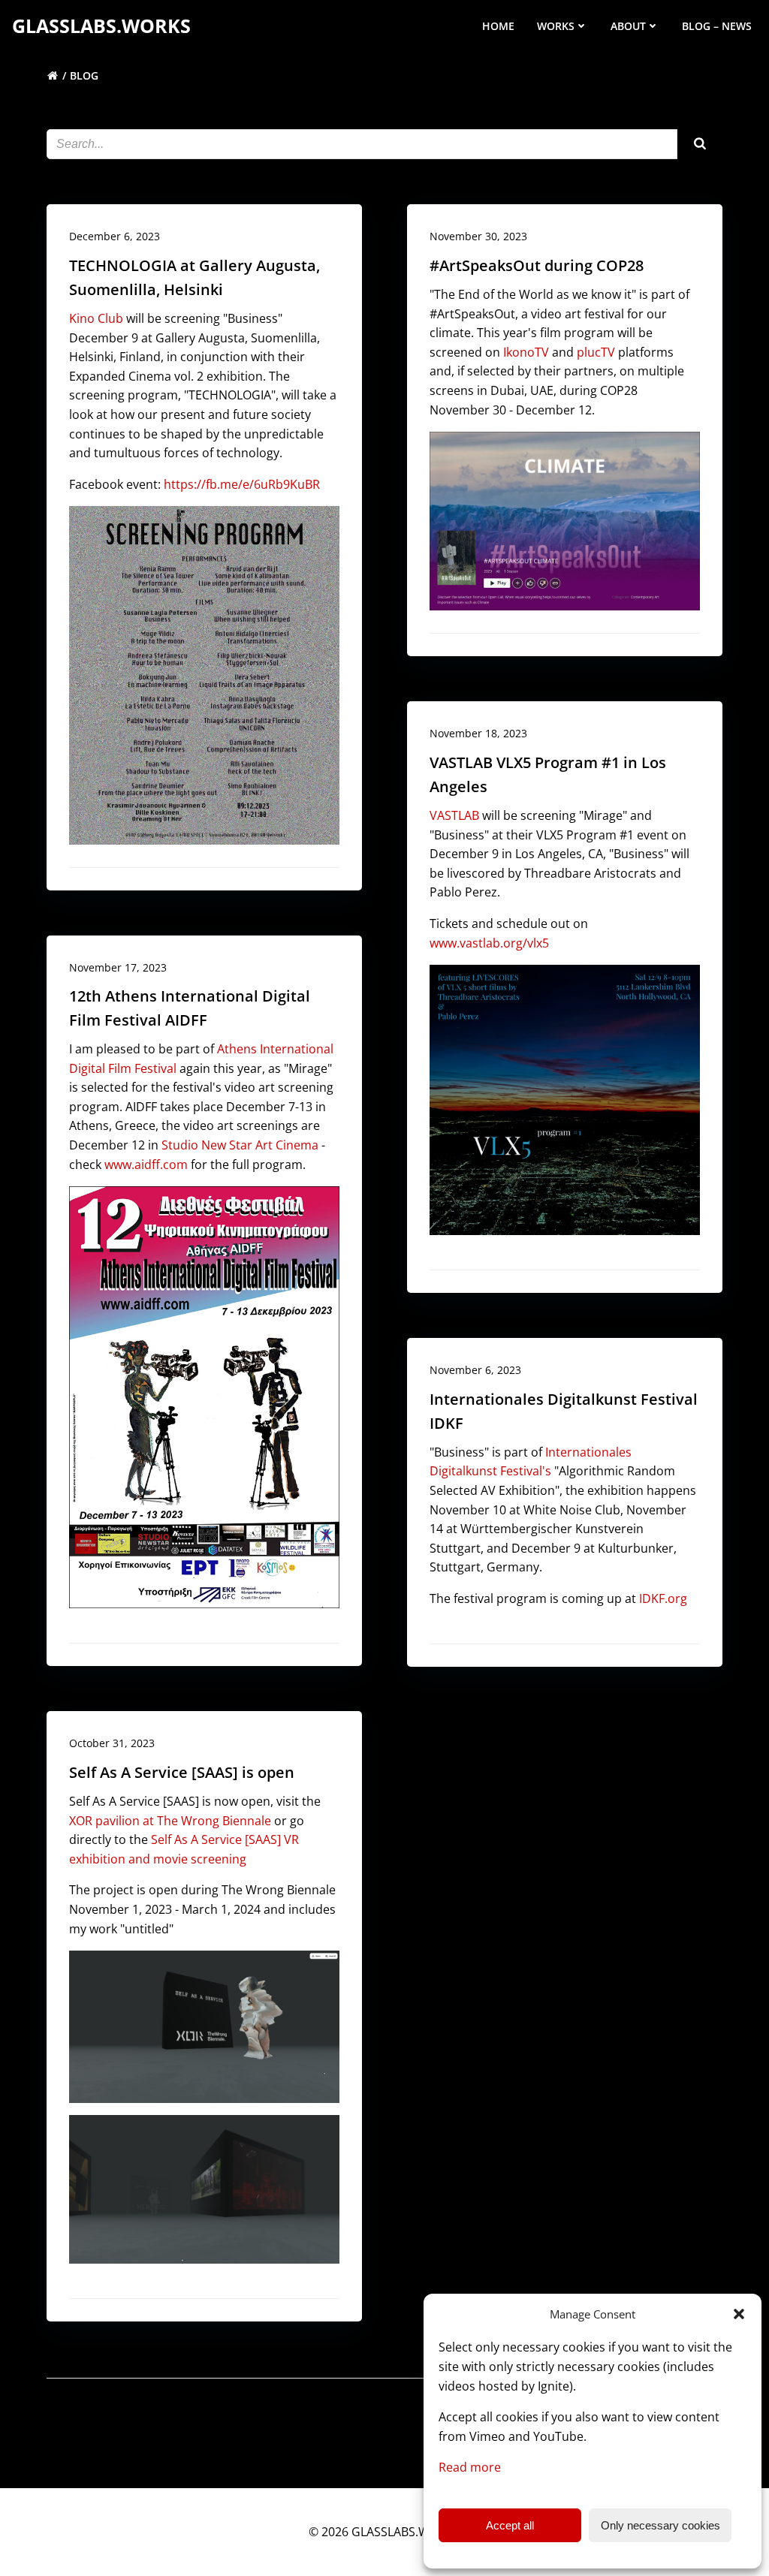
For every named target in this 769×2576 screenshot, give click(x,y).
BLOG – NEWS (717, 26)
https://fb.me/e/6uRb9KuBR (242, 484)
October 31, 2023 (112, 1743)
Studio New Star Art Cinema (240, 1145)
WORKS (556, 26)
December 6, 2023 (115, 236)
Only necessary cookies (660, 2525)
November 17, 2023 (118, 967)
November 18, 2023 (478, 733)
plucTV (596, 352)
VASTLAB (454, 815)
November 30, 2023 (478, 236)
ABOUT (628, 26)
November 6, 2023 (475, 1370)
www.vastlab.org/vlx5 (489, 943)
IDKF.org (663, 1598)
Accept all (510, 2525)
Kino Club (96, 318)
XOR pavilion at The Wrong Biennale (170, 1821)
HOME (498, 26)
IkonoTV (526, 352)
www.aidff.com (146, 1164)
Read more (470, 2467)
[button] (739, 2314)
